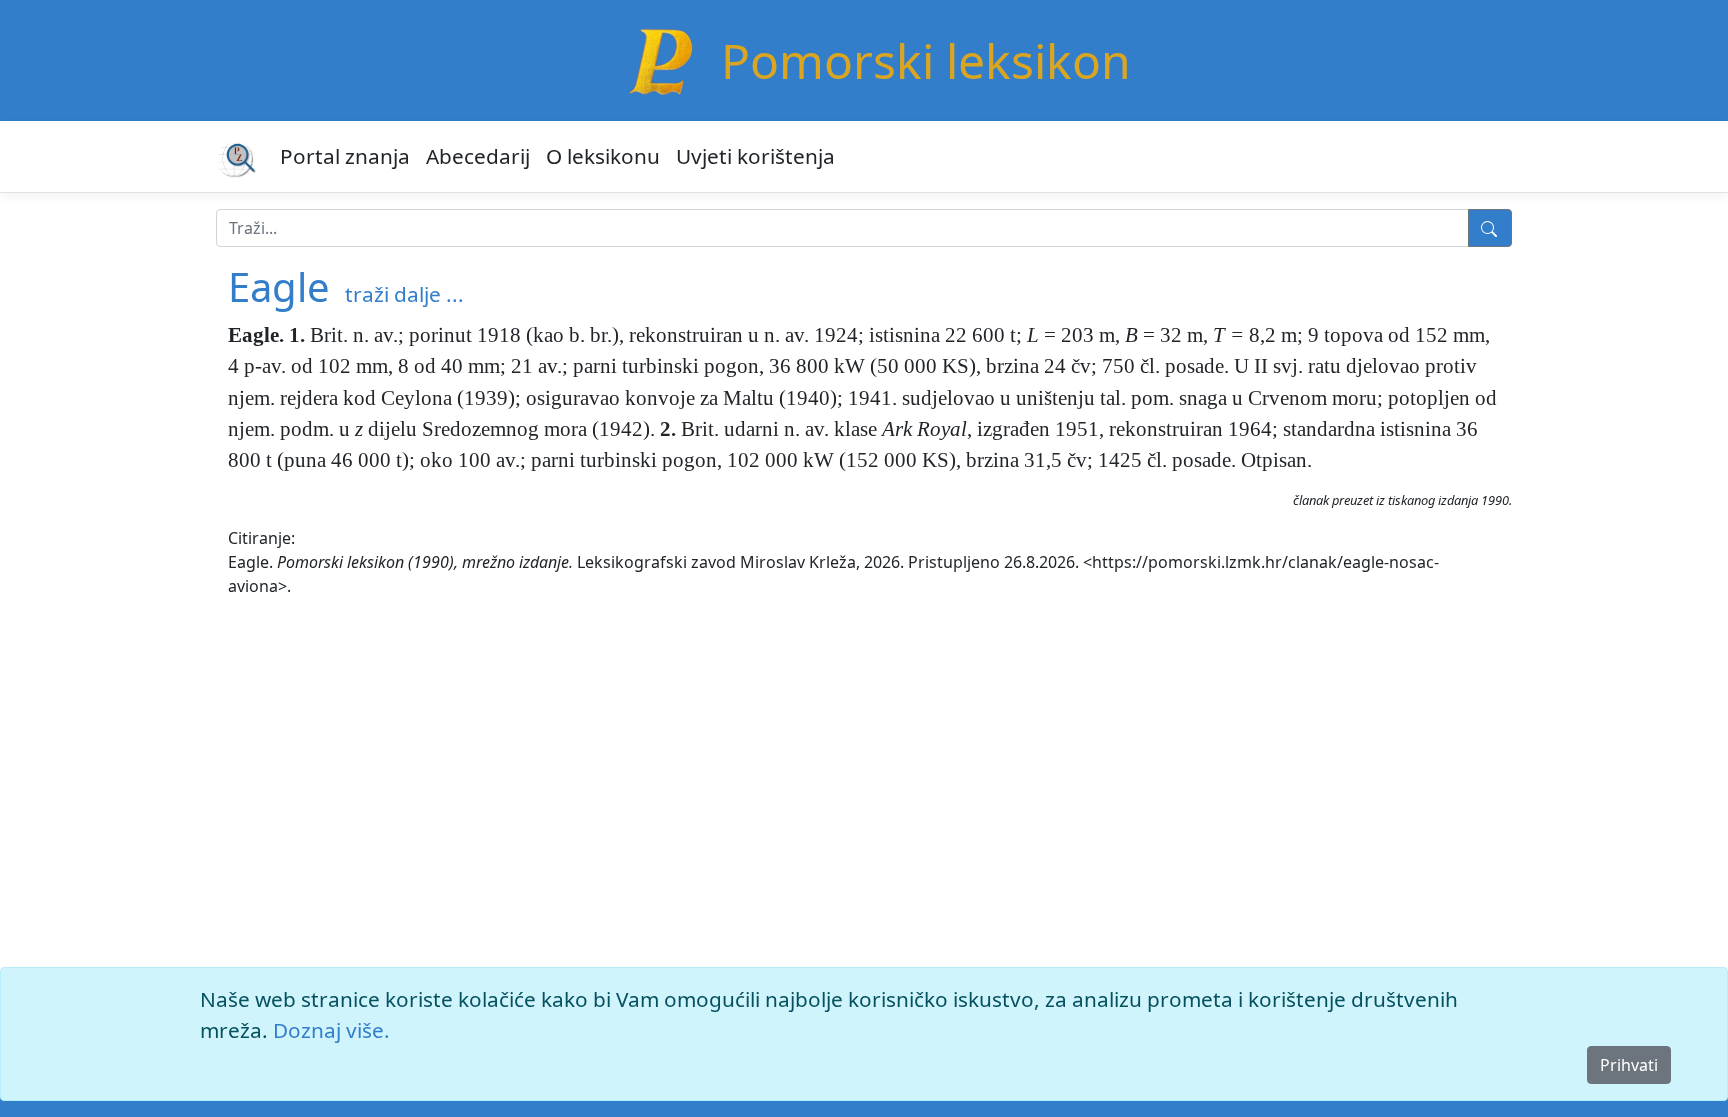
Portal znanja (345, 156)
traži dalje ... (404, 294)
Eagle (279, 286)
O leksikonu (603, 156)
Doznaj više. (331, 1030)
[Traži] (1490, 228)
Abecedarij (478, 156)
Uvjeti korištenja (755, 156)
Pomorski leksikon (926, 60)
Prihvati (1629, 1065)
